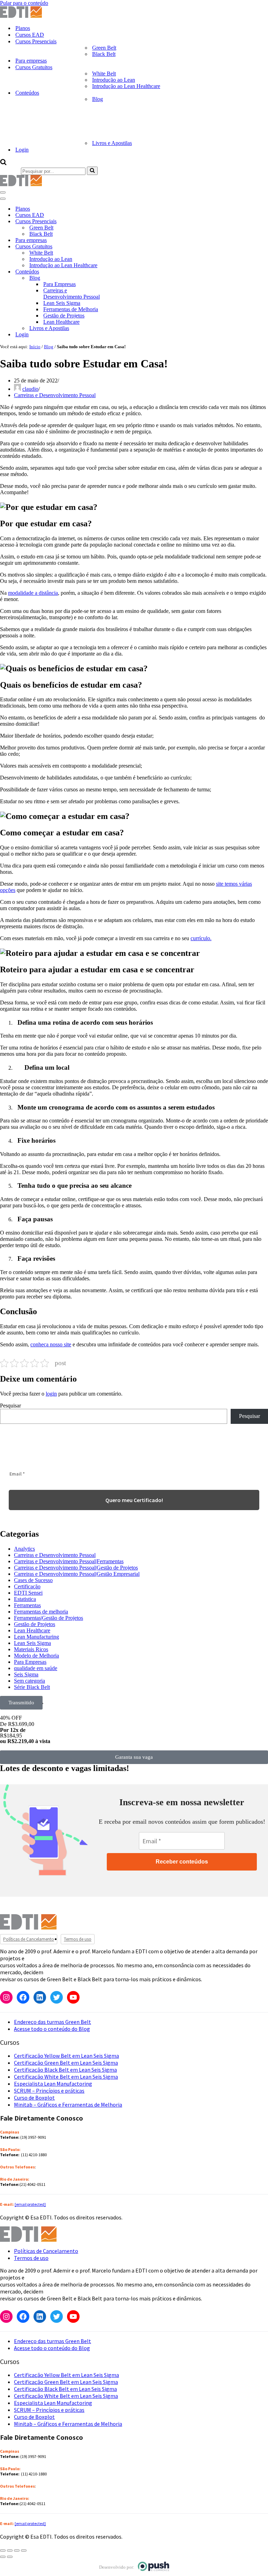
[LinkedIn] (40, 1997)
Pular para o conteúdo (24, 3)
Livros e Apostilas (112, 143)
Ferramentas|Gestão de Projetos (49, 1618)
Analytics (24, 1549)
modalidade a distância (33, 593)
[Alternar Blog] (122, 278)
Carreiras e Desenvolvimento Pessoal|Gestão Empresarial (77, 1574)
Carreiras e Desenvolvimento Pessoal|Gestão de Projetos (76, 1568)
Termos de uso (78, 1939)
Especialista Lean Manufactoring (53, 2084)
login (51, 1394)
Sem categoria (29, 1681)
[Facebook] (23, 1997)
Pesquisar (10, 1406)
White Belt (104, 74)
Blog (49, 347)
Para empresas (31, 61)
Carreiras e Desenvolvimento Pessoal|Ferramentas (69, 1561)
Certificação (27, 1586)
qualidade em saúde (36, 1668)
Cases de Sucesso (33, 1580)
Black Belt (104, 54)
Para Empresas (59, 284)
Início (35, 347)
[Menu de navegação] (3, 192)
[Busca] (3, 163)
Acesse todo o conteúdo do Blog (52, 2029)
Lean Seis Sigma (62, 303)
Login (22, 150)
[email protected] (30, 2204)
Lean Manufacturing (36, 1637)
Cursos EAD (30, 35)
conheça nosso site (51, 1344)
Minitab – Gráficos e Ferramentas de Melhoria (68, 2105)
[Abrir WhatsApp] (17, 2558)
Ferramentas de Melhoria (71, 309)
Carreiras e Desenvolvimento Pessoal (72, 294)
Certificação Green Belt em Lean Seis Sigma (66, 2063)
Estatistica (25, 1599)
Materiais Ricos (31, 1649)
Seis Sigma (26, 1674)
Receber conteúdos (182, 1862)
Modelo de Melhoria (36, 1656)
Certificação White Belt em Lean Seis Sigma (66, 2077)
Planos (23, 28)
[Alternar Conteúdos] (122, 272)
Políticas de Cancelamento (29, 1939)
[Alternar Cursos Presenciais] (122, 222)
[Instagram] (6, 1997)
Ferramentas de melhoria (41, 1612)
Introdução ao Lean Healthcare (126, 86)
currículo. (201, 938)
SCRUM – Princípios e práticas (49, 2091)
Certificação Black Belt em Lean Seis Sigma (65, 2070)
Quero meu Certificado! (134, 1500)
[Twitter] (57, 1997)
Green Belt (104, 48)
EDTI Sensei (28, 1593)
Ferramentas (27, 1605)
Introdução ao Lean (114, 80)
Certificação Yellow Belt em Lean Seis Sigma (66, 2056)
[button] (21, 1703)
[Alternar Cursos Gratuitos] (122, 247)
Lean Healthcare (61, 322)
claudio (30, 389)
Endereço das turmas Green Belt (53, 2022)
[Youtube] (73, 1997)
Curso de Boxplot (34, 2098)
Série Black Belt (32, 1687)
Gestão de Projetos (64, 316)
